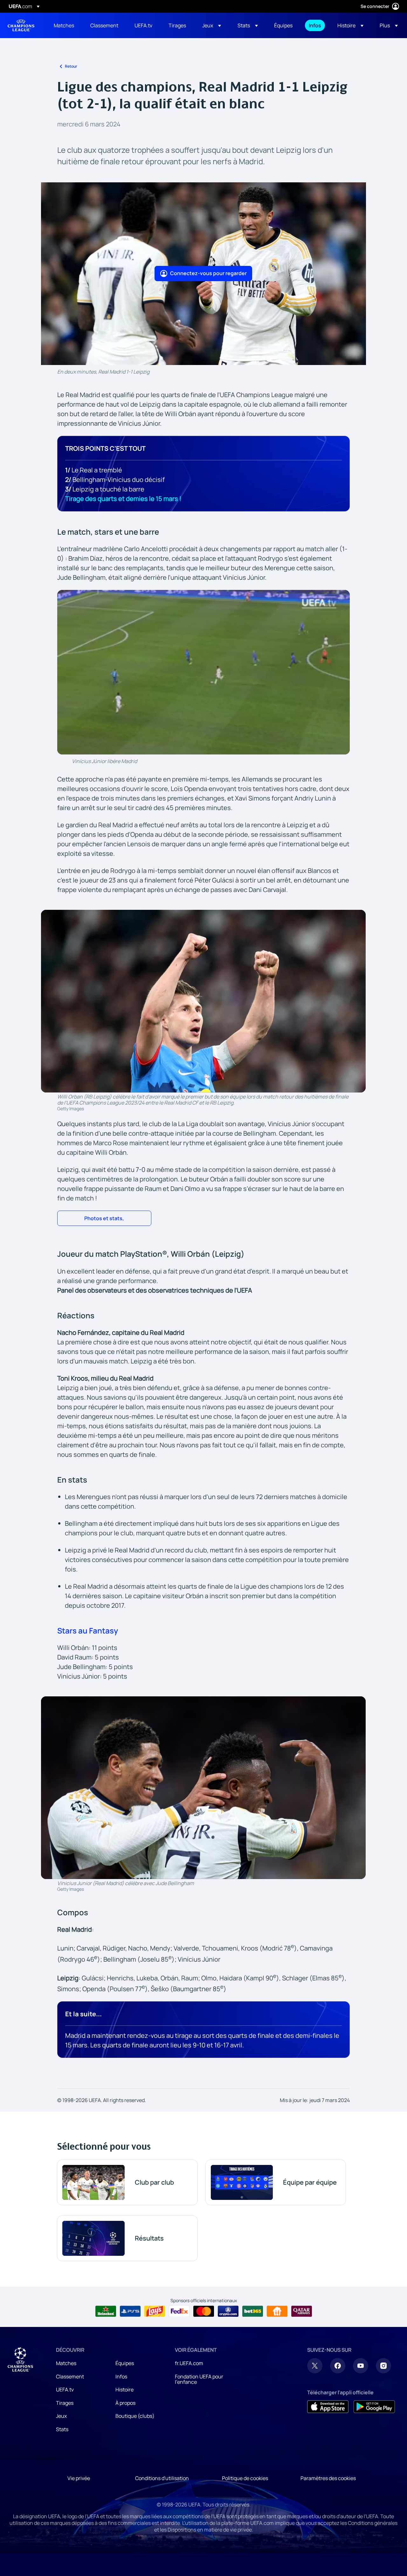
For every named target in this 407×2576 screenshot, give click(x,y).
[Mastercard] (204, 2311)
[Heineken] (106, 2311)
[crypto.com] (228, 2311)
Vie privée (79, 2478)
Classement (70, 2377)
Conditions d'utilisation (162, 2478)
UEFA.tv (65, 2390)
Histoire (124, 2390)
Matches (66, 2363)
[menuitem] (64, 25)
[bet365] (253, 2311)
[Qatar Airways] (302, 2311)
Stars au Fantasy (88, 1630)
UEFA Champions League (21, 25)
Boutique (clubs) (135, 2416)
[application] (203, 672)
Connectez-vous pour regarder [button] (208, 273)
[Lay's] (155, 2311)
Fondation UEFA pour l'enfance (199, 2379)
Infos (121, 2377)
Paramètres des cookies (328, 2478)
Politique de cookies (245, 2478)
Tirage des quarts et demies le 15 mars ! (123, 499)
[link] (64, 25)
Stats (62, 2429)
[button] (212, 25)
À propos (125, 2403)
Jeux (61, 2416)
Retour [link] (71, 66)
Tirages (65, 2403)
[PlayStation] (130, 2311)
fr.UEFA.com (189, 2363)
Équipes (125, 2363)
